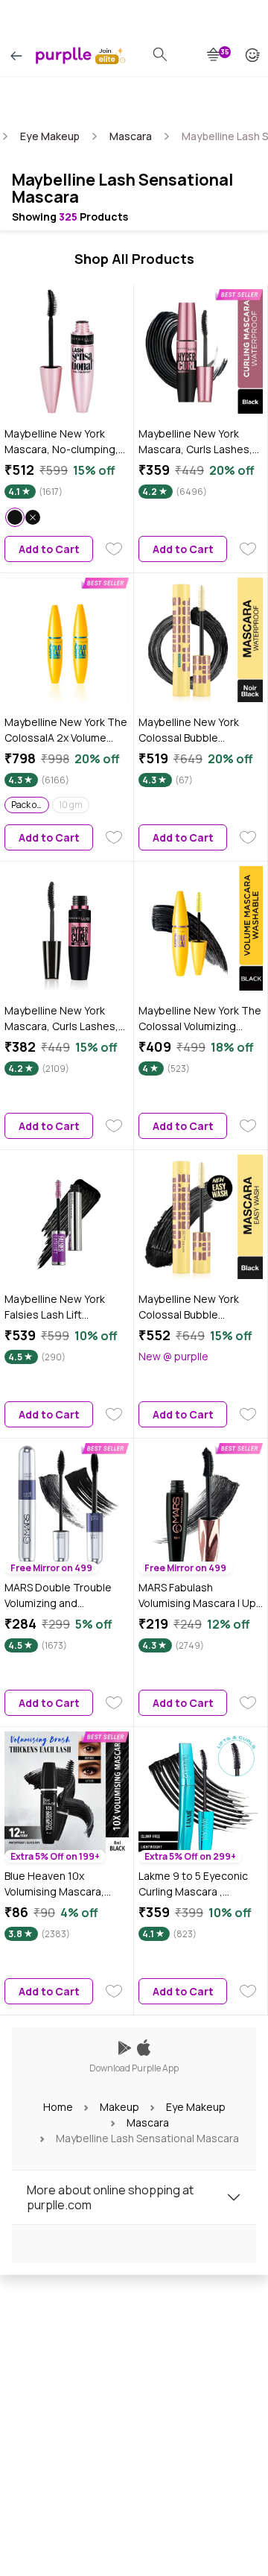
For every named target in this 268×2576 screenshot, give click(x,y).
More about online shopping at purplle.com (110, 2197)
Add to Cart (49, 549)
